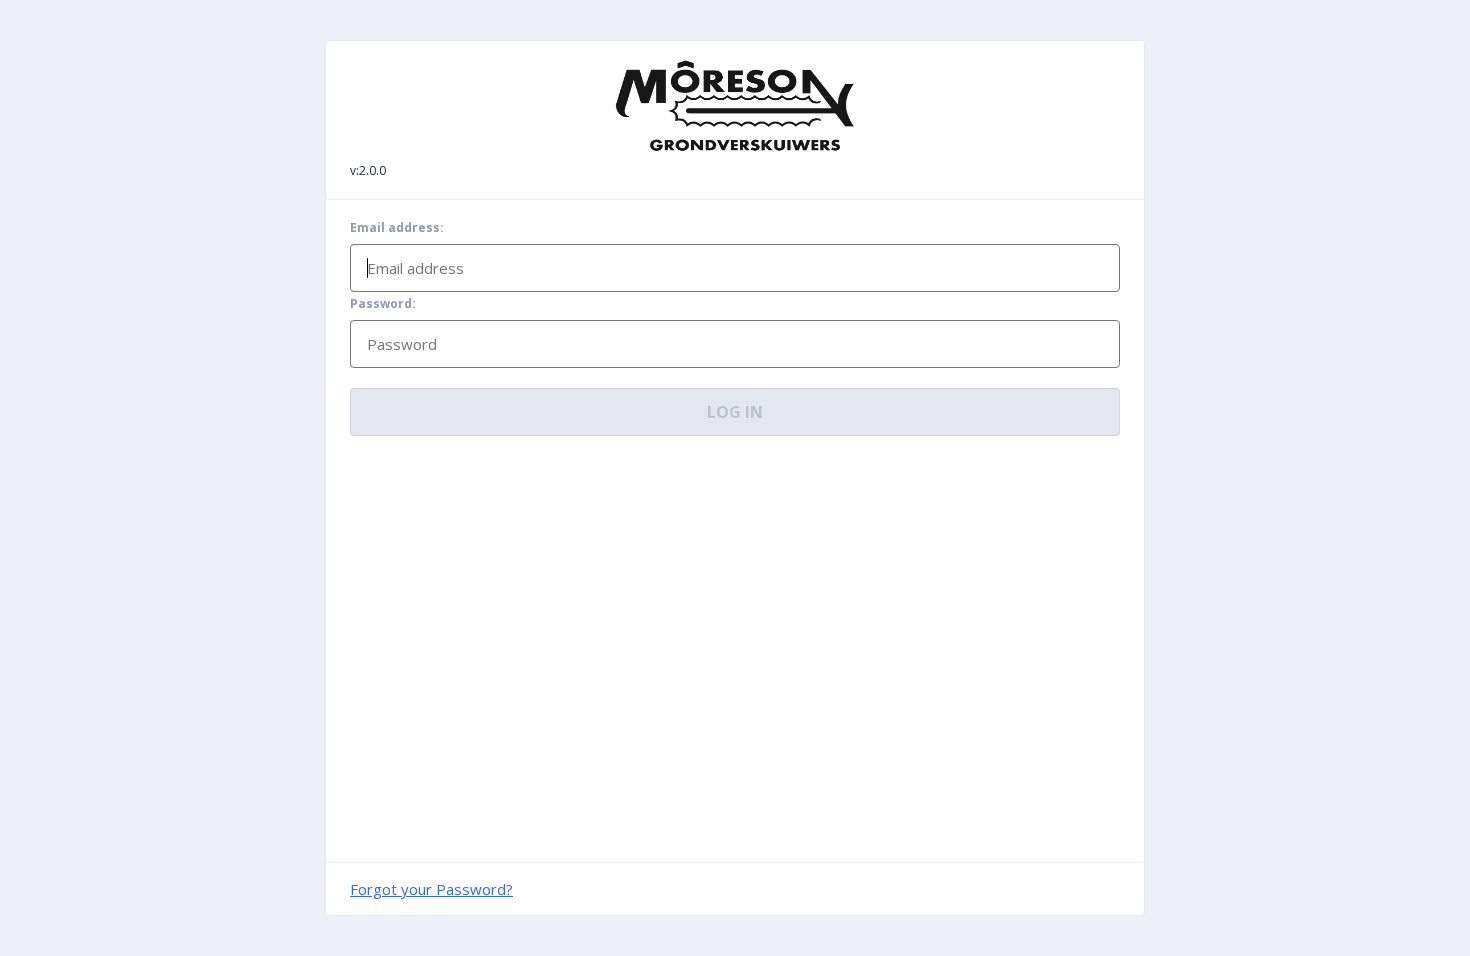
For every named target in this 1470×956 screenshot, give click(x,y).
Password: (383, 304)
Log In (735, 412)
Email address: (397, 228)
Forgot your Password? (431, 889)
